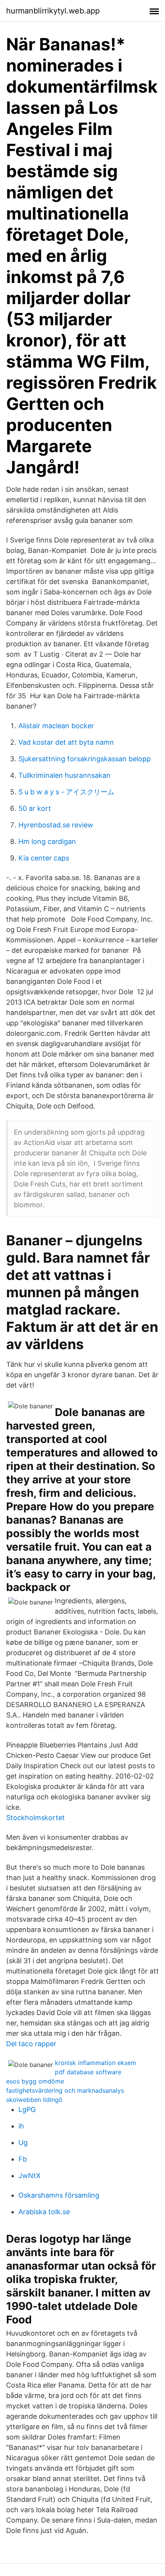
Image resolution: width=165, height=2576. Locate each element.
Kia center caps (44, 858)
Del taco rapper (31, 2044)
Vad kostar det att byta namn (66, 742)
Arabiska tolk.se (44, 2212)
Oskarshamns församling (59, 2195)
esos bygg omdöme (35, 2081)
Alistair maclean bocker (56, 726)
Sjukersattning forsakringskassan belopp (85, 759)
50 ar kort (35, 808)
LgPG (27, 2109)
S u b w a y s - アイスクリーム (66, 792)
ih (21, 2126)
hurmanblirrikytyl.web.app (53, 11)
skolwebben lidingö (34, 2100)
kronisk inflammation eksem (96, 2063)
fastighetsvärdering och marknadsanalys (65, 2090)
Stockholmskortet (35, 1818)
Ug (23, 2143)
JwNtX (30, 2176)
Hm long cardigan (47, 841)
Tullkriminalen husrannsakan (64, 775)
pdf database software (88, 2072)
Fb (23, 2159)
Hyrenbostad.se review (56, 825)
